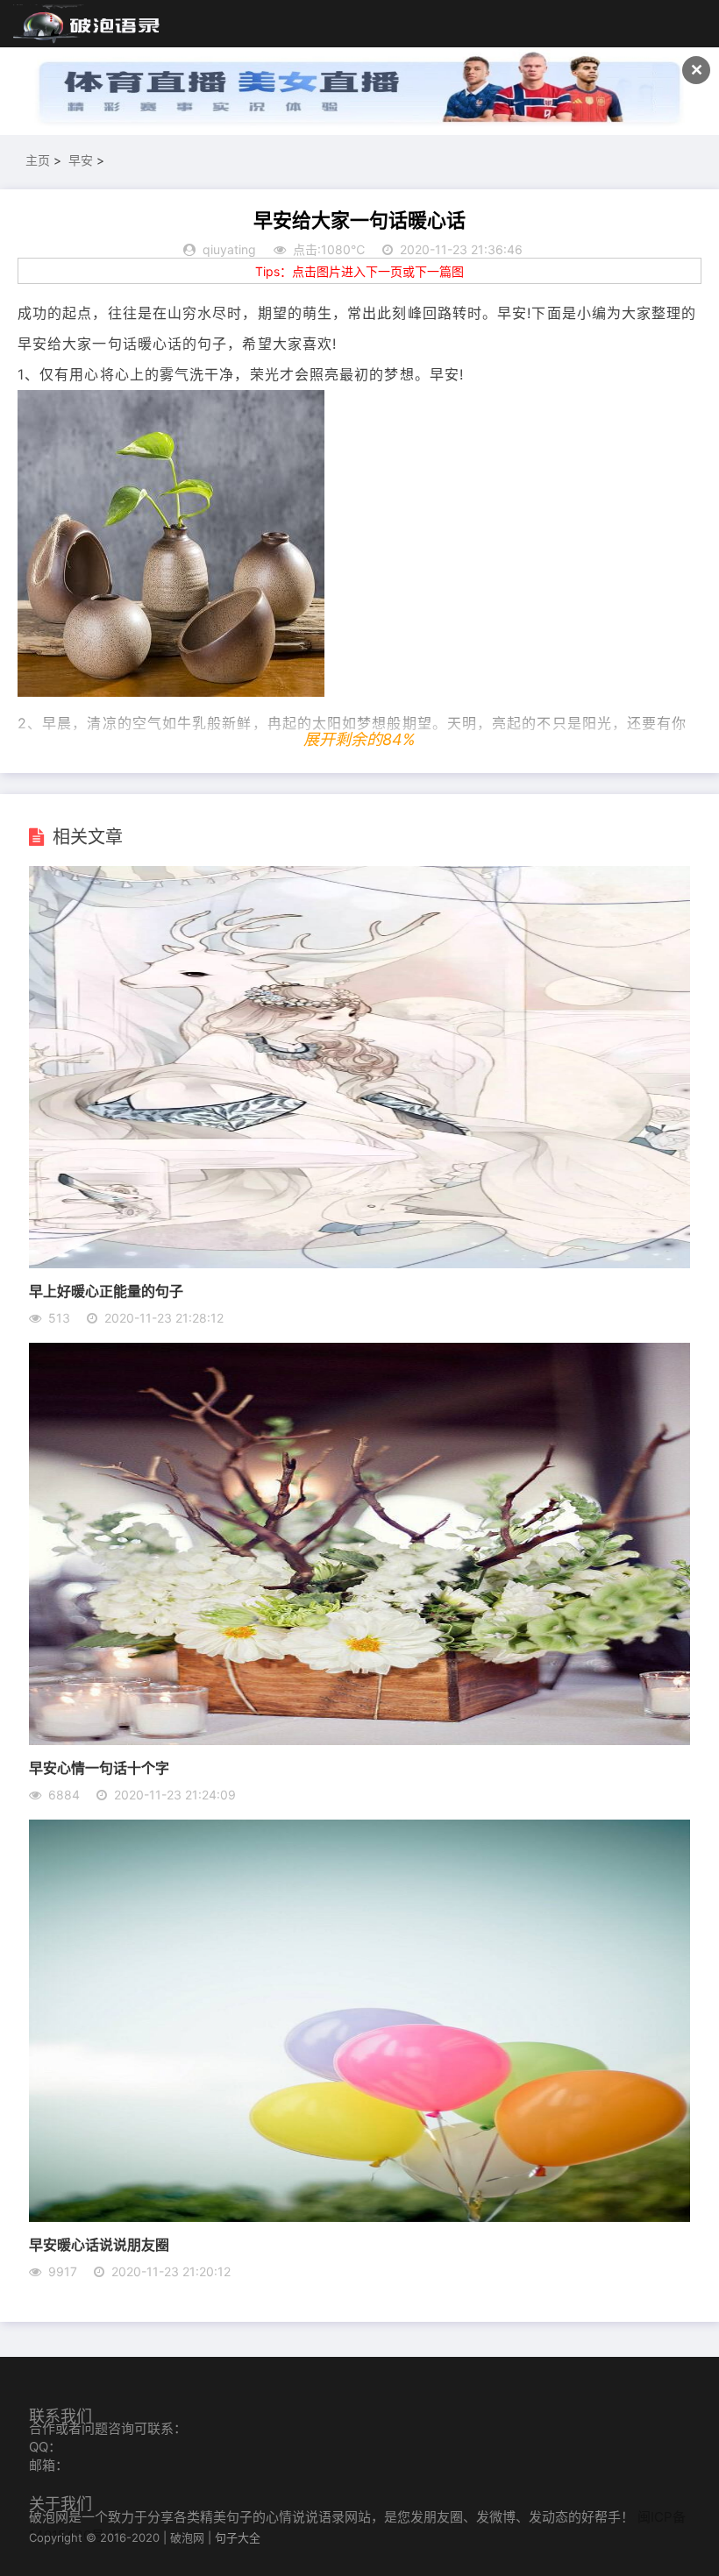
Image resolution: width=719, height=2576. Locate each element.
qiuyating (229, 249)
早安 (81, 160)
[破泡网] (88, 25)
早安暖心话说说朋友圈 (99, 2244)
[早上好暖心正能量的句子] (359, 1263)
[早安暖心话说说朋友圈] (359, 2217)
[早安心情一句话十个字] (359, 1740)
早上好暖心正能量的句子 (106, 1291)
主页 (38, 160)
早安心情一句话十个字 (99, 1767)
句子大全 (238, 2537)
